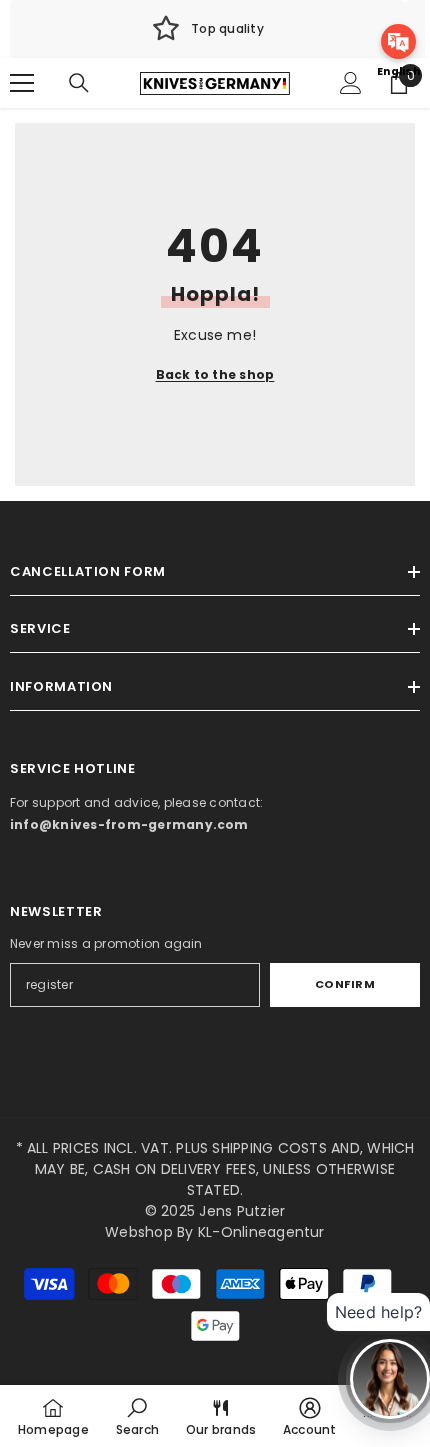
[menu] (22, 83)
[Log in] (351, 83)
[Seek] (79, 83)
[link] (207, 29)
